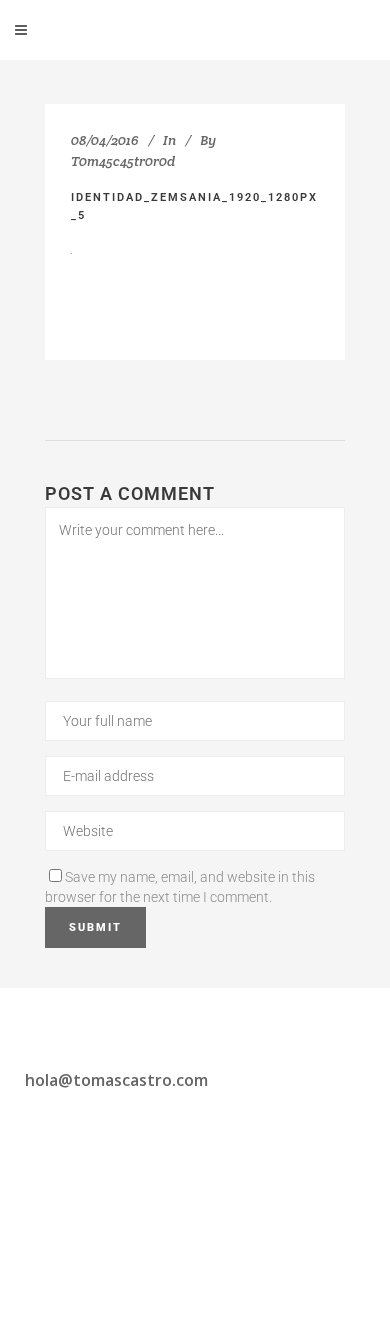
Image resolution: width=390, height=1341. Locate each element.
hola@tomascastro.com (116, 1080)
